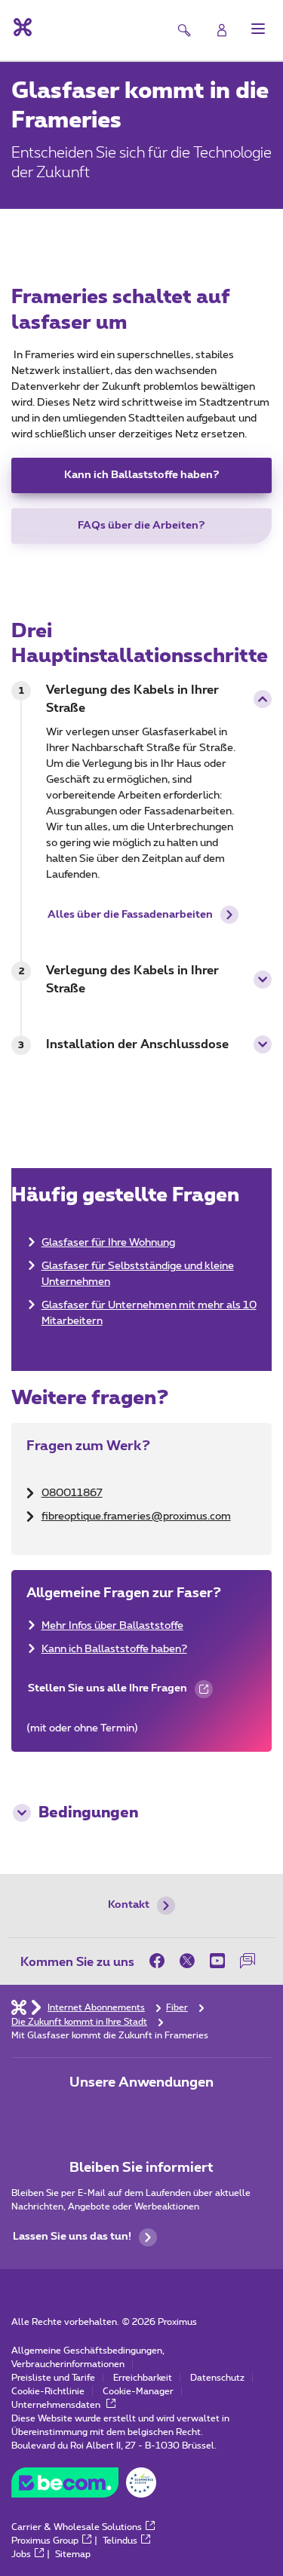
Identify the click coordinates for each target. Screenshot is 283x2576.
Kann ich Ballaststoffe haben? (142, 475)
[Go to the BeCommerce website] (84, 2486)
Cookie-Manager (138, 2391)
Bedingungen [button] (88, 1813)
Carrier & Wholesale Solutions (77, 2527)
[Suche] (184, 30)
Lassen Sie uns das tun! (72, 2237)
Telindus (120, 2541)
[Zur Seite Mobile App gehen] (100, 2114)
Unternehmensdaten (57, 2405)
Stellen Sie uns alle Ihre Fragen (107, 1694)
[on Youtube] (217, 1961)
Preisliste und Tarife (53, 2378)
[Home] (19, 2007)
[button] (258, 29)
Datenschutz (217, 2378)
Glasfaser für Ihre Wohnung (108, 1243)
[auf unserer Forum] (248, 1961)
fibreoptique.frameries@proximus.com (136, 1516)
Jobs (21, 2554)
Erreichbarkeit (143, 2378)
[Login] (222, 30)
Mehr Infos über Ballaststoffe (112, 1626)
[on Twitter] (187, 1961)
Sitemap (73, 2554)
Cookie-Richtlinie (48, 2391)
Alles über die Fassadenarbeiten (130, 915)
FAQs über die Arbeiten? (141, 526)
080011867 (72, 1493)
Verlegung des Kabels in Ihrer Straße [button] (132, 699)
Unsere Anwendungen (141, 2083)
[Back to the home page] (22, 27)
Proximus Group (45, 2541)
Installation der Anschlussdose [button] (137, 1044)
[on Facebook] (161, 1961)
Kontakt (129, 1905)
